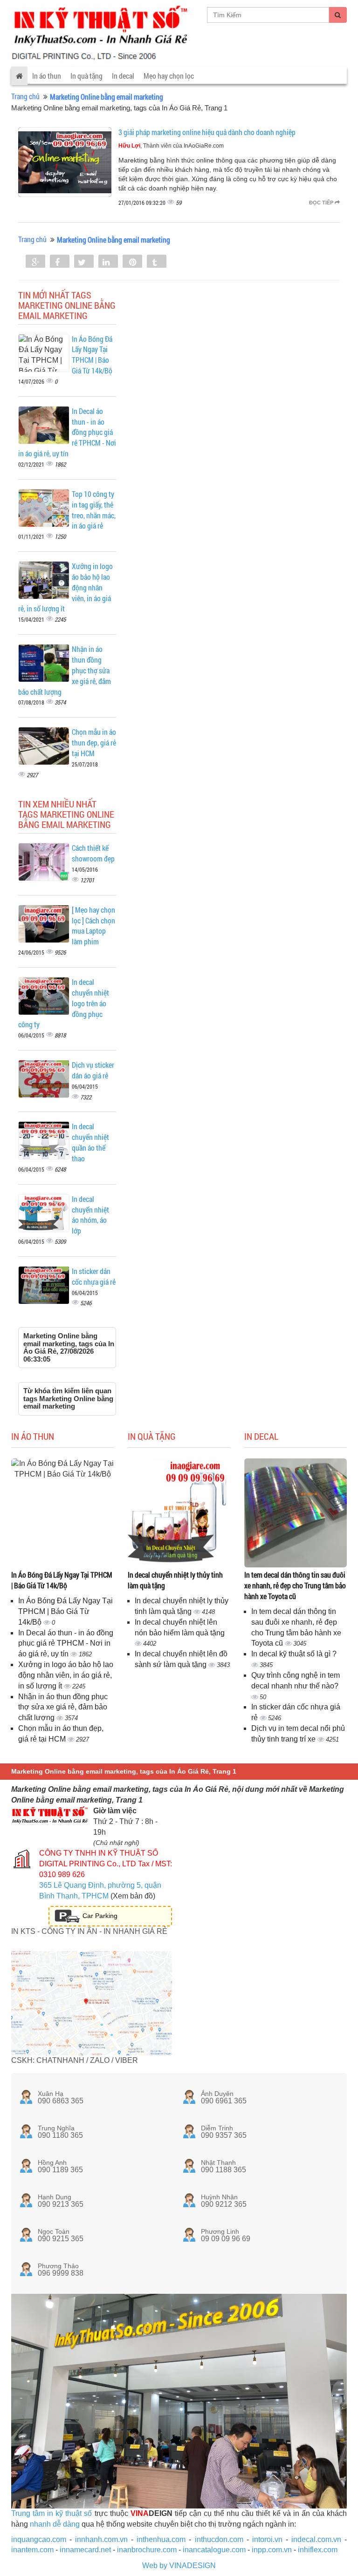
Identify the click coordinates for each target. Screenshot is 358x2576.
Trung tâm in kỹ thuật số (52, 2513)
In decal (123, 76)
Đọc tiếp (322, 203)
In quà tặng (86, 76)
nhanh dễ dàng (55, 2524)
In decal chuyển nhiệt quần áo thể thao (90, 1142)
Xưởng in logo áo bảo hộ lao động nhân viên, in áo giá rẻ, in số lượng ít (66, 1675)
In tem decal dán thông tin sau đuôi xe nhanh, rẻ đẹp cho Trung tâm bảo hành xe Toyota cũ (295, 1585)
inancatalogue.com (214, 2550)
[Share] (35, 262)
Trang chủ (25, 96)
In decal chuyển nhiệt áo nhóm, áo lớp (90, 1215)
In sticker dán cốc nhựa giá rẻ (94, 1276)
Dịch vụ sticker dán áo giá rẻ (93, 1070)
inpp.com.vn (272, 2550)
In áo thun (47, 76)
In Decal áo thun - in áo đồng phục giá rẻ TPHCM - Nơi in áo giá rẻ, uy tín (66, 1644)
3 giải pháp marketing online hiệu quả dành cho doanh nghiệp (207, 132)
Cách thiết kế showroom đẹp (93, 853)
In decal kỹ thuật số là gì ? (294, 1654)
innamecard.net (85, 2550)
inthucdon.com (219, 2539)
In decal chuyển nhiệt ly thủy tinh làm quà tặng (175, 1580)
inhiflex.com (318, 2550)
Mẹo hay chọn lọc (169, 76)
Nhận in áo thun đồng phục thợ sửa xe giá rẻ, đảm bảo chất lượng (63, 1707)
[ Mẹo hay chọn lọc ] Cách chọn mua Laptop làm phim (93, 926)
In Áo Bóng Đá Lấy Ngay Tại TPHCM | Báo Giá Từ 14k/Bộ (92, 355)
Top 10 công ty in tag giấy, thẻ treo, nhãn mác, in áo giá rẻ (94, 510)
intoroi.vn (267, 2539)
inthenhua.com (161, 2539)
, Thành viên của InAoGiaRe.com (171, 146)
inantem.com (32, 2550)
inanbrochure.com (147, 2550)
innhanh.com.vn (101, 2539)
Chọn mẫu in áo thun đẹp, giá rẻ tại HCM (94, 742)
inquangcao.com (39, 2539)
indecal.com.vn (316, 2539)
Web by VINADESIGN (179, 2566)
